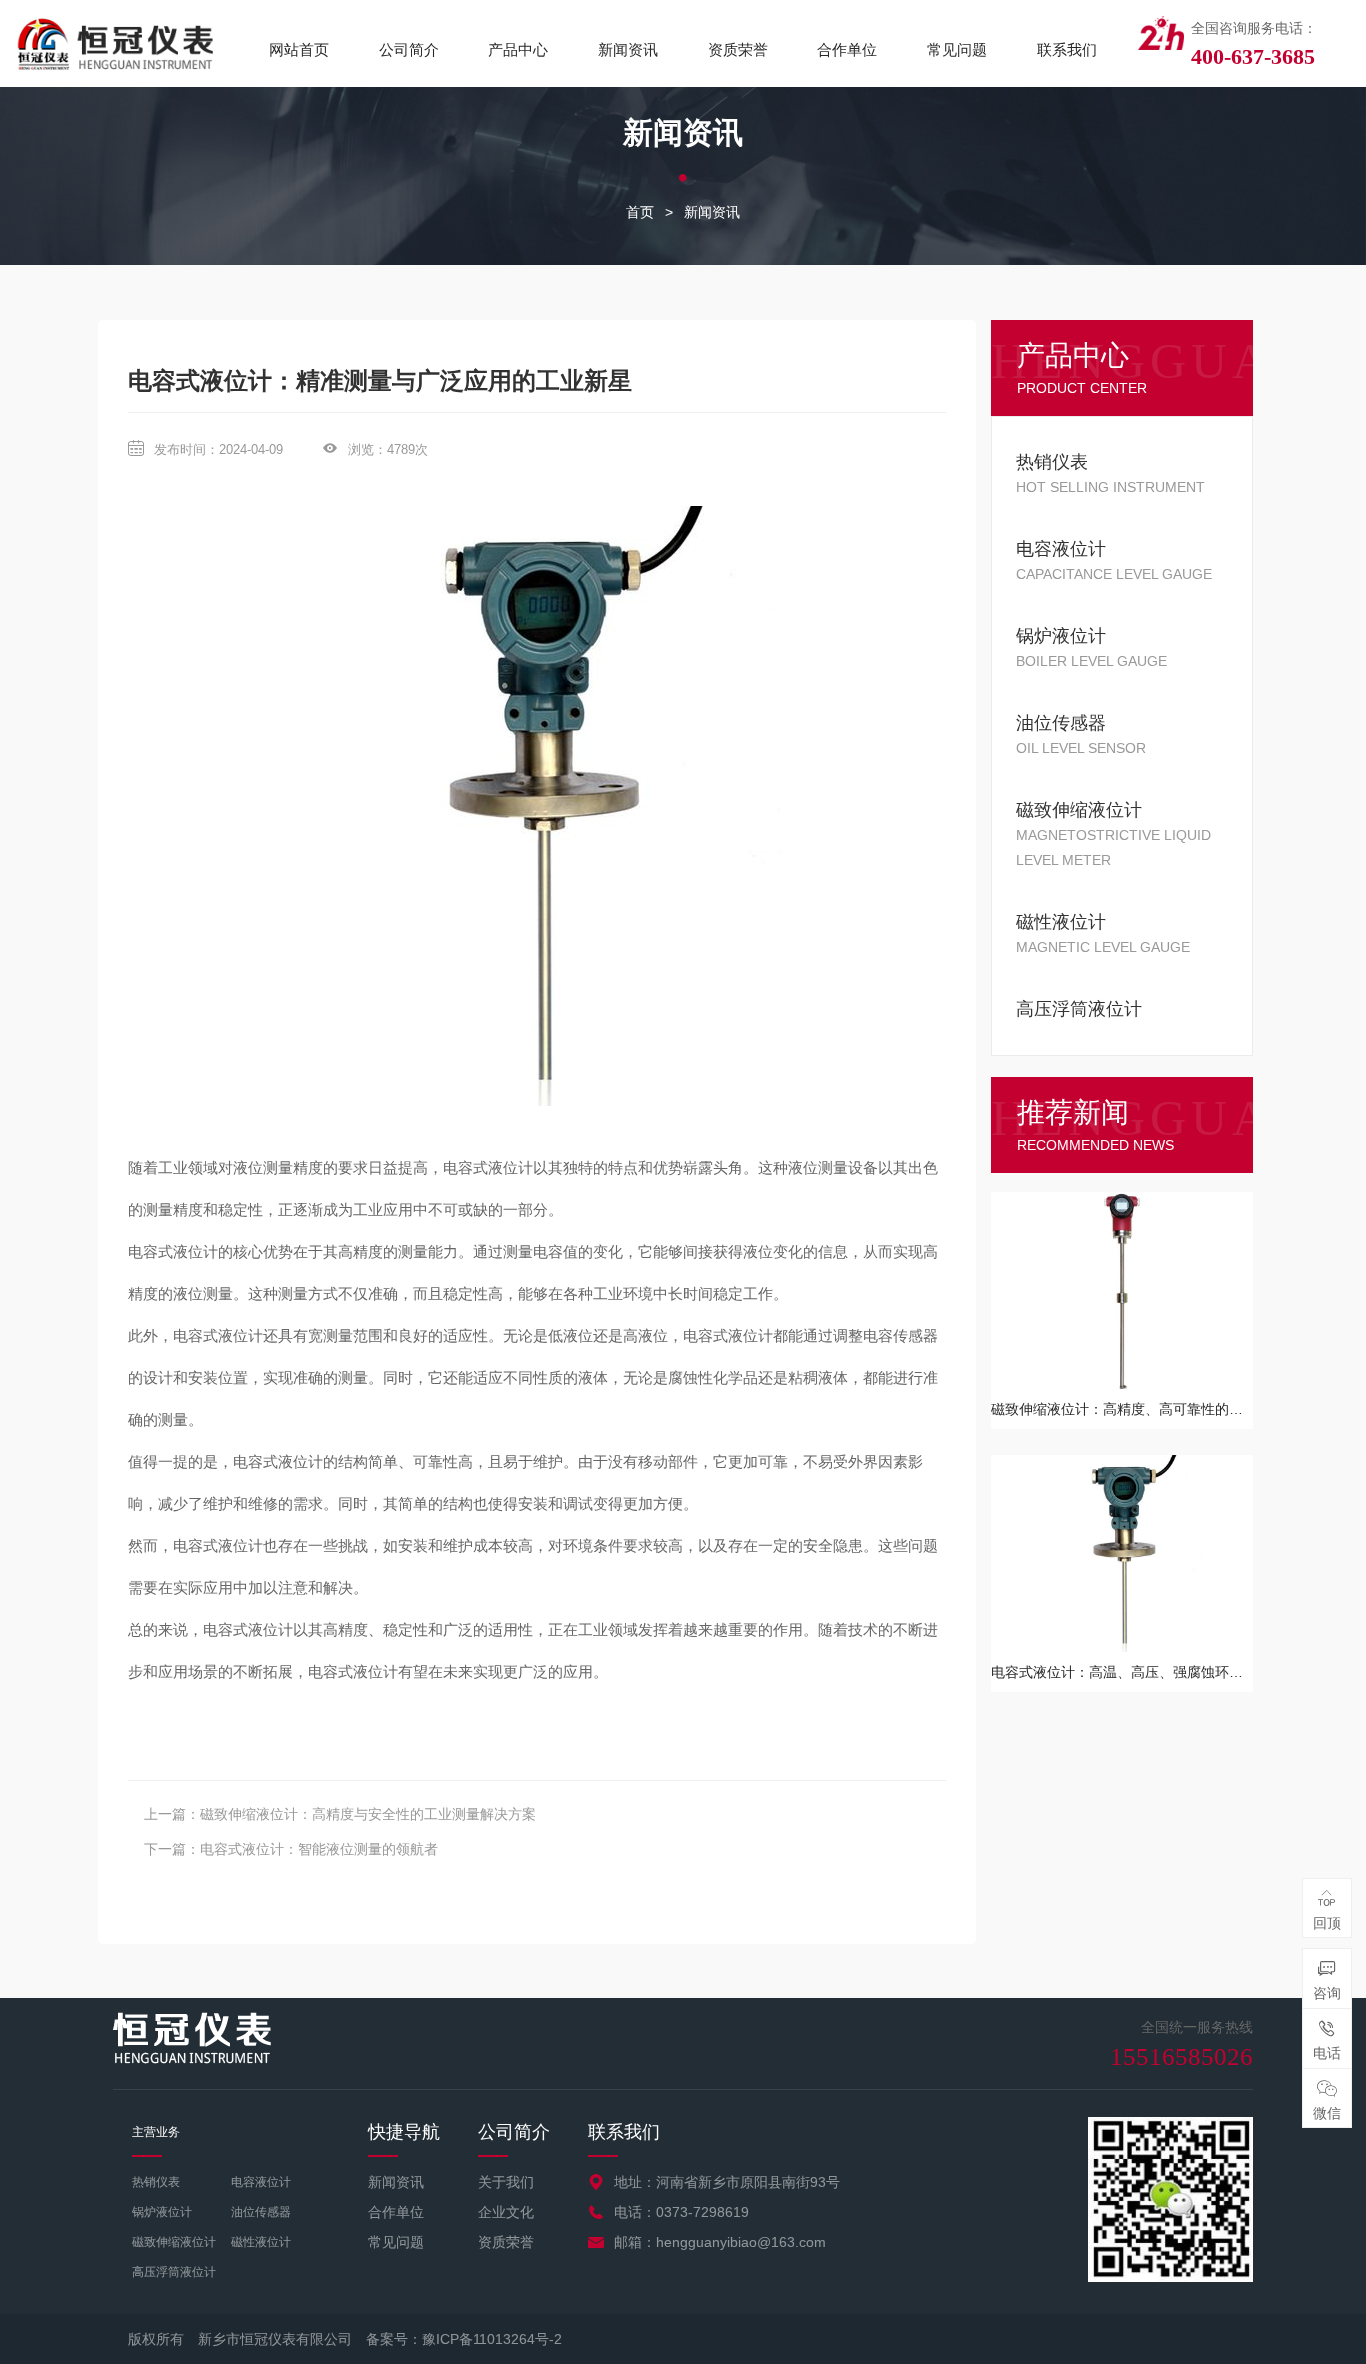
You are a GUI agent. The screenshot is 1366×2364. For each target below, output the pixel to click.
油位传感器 (261, 2212)
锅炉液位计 (162, 2212)
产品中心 (518, 49)
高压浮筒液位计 (174, 2272)
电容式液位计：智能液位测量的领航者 (319, 1849)
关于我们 (506, 2182)
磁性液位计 (261, 2242)
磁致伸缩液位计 (174, 2242)
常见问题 (957, 49)
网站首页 (299, 49)
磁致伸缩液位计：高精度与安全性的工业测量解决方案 (368, 1814)
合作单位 (847, 49)
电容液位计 (261, 2182)
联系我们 (1067, 49)
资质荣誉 (738, 49)
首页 (640, 212)
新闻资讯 (628, 49)
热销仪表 (156, 2182)
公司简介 (409, 49)
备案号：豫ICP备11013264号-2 (464, 2339)
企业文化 (506, 2212)
